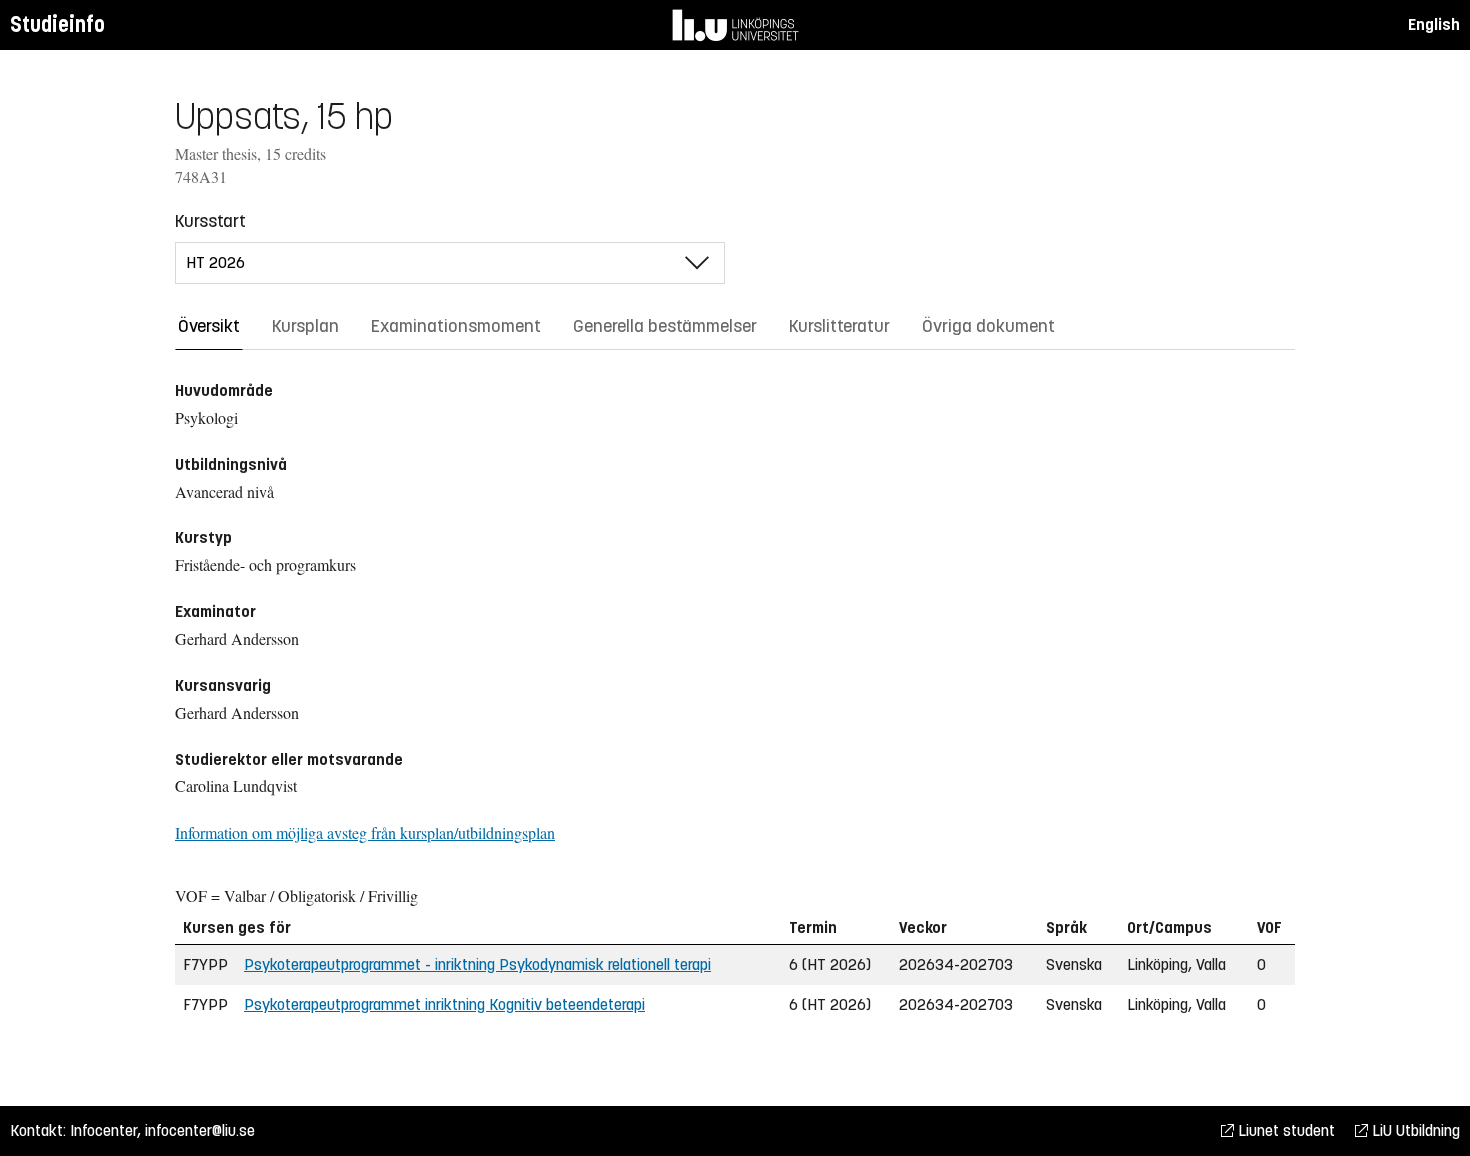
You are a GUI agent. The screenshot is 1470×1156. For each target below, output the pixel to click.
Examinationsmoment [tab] (456, 326)
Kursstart (210, 221)
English (1434, 24)
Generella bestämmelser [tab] (665, 326)
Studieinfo (57, 24)
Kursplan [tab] (305, 326)
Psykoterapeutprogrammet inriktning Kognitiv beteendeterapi (444, 1004)
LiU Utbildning (1414, 1130)
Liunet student (1284, 1130)
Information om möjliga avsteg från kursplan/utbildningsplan (365, 832)
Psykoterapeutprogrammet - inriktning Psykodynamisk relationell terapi (477, 964)
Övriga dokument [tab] (988, 326)
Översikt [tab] (209, 326)
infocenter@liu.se (200, 1130)
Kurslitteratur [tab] (839, 326)
